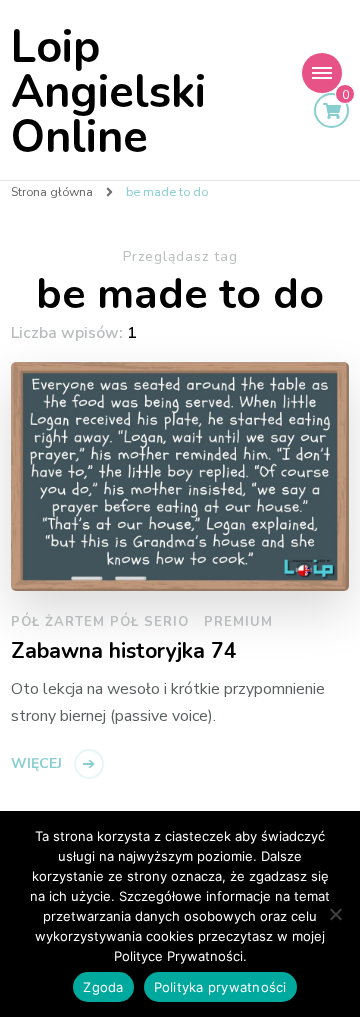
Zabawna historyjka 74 (124, 652)
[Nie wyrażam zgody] (335, 914)
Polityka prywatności (220, 987)
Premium (238, 622)
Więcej (36, 763)
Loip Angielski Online (108, 92)
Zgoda (103, 987)
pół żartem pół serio (100, 622)
